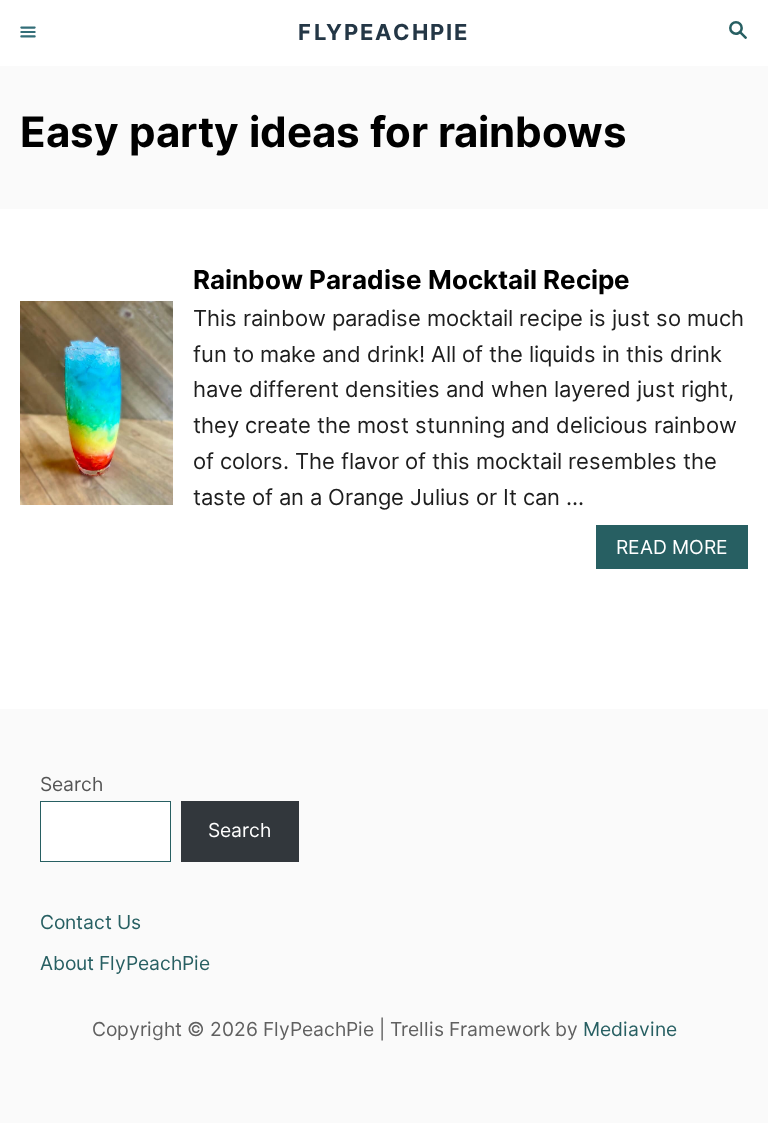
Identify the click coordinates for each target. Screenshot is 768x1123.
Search (71, 784)
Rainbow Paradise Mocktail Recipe (411, 279)
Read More (682, 551)
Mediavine (630, 1029)
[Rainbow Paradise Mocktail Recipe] (96, 413)
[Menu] (30, 33)
